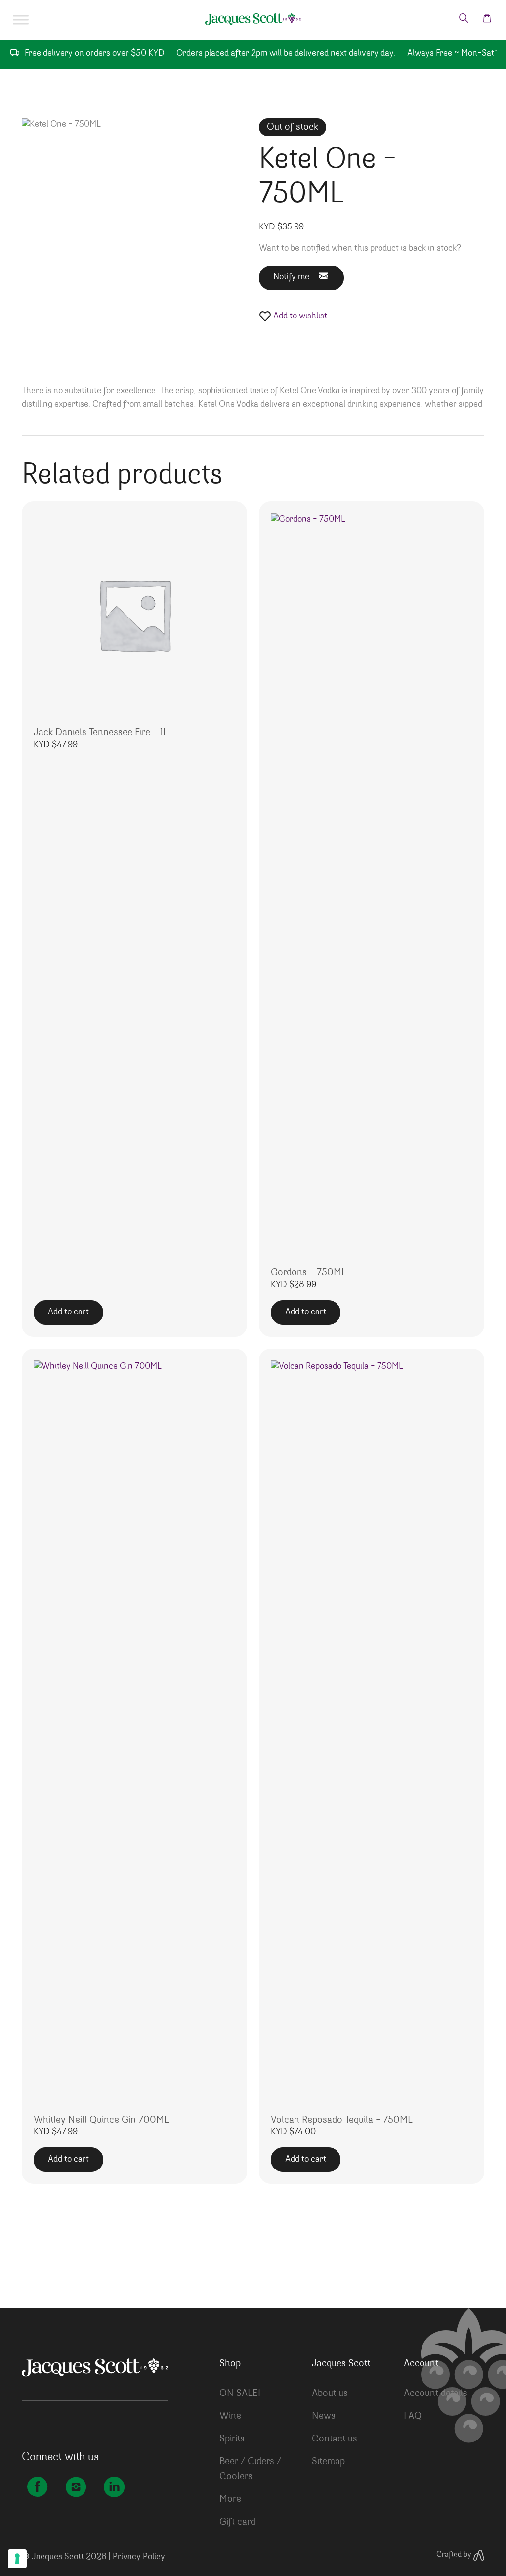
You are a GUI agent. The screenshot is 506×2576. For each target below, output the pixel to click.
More (230, 2499)
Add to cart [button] (68, 1312)
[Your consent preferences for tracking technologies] (17, 2559)
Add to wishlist (299, 316)
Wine (230, 2416)
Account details (436, 2394)
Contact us (335, 2439)
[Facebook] (37, 2489)
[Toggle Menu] (21, 20)
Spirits (232, 2439)
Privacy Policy (139, 2557)
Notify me (291, 277)
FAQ (413, 2416)
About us (330, 2394)
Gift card (237, 2522)
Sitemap (328, 2462)
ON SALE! (240, 2394)
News (324, 2416)
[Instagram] (76, 2489)
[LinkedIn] (114, 2489)
